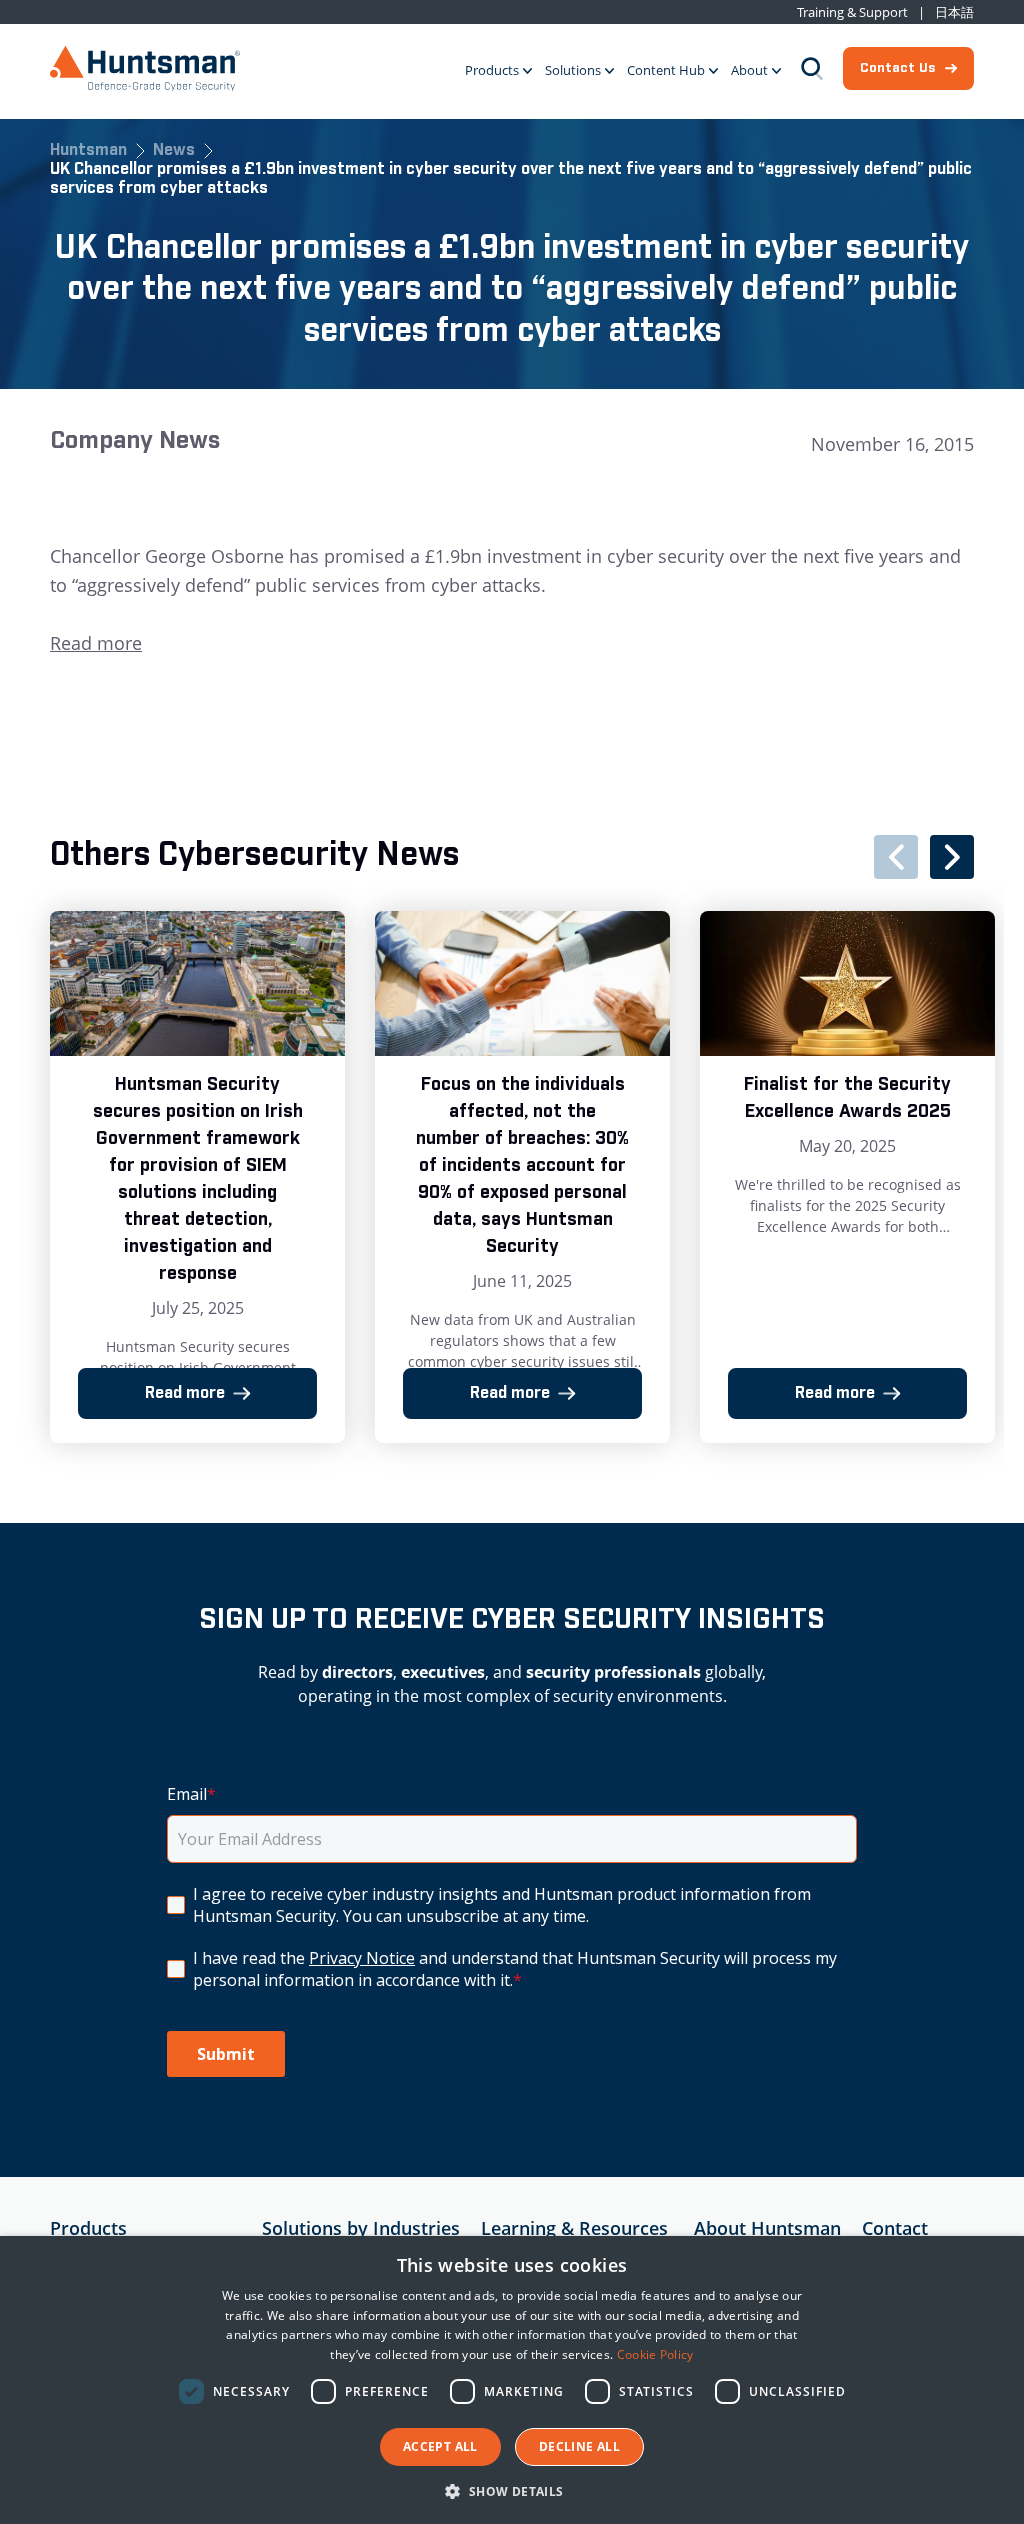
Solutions (573, 70)
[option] (197, 1177)
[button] (511, 2490)
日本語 (954, 12)
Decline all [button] (579, 2446)
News (174, 151)
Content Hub (666, 70)
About (749, 70)
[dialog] (512, 2380)
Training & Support (852, 12)
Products (492, 70)
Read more (96, 643)
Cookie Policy (655, 2354)
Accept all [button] (440, 2446)
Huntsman (88, 151)
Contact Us (897, 68)
